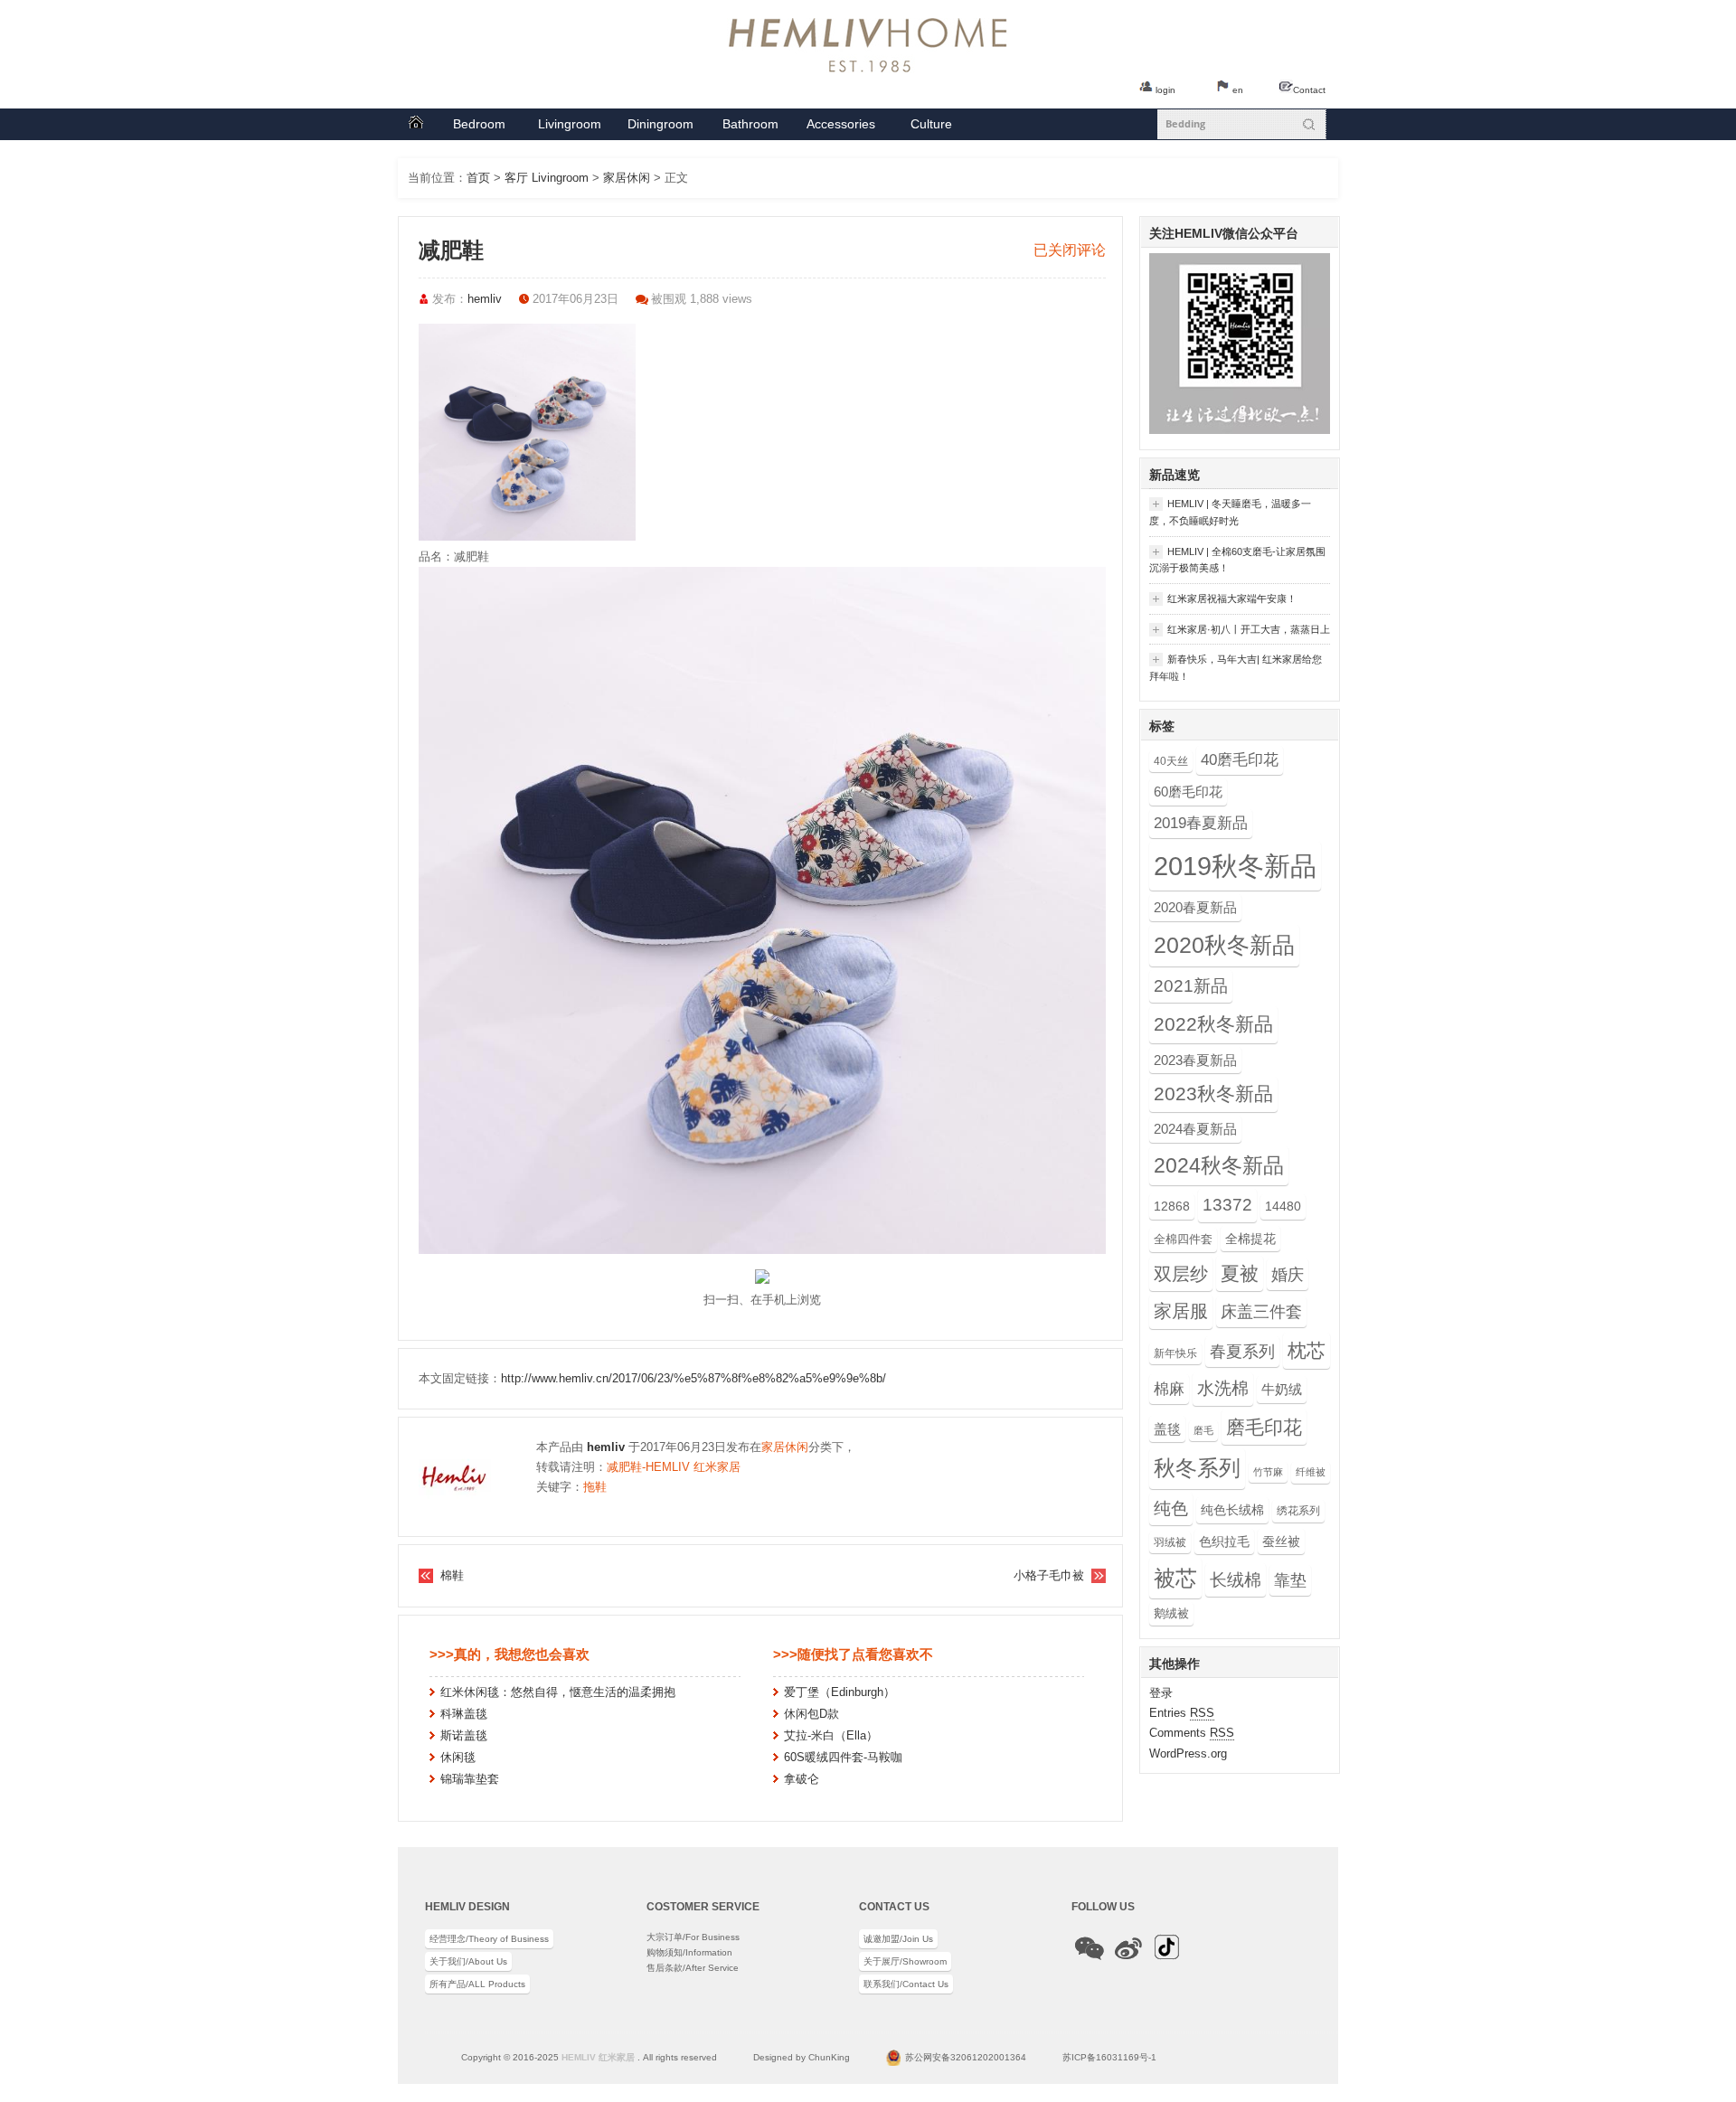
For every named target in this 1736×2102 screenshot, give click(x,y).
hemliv (485, 299)
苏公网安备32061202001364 (966, 2057)
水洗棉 (1223, 1388)
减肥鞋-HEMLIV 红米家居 (674, 1467)
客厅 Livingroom (547, 178)
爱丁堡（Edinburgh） (840, 1692)
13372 (1227, 1205)
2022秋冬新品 (1213, 1024)
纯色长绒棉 (1232, 1510)
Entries (1182, 1713)
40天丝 (1171, 761)
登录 (1161, 1693)
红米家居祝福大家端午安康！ (1223, 599)
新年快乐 (1175, 1353)
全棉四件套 (1183, 1239)
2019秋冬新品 (1235, 866)
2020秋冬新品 (1224, 945)
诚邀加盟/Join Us (898, 1939)
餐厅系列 (660, 128)
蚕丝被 (1281, 1541)
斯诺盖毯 (464, 1735)
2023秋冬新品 (1213, 1093)
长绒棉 (1236, 1579)
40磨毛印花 (1240, 760)
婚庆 (1288, 1274)
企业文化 (931, 128)
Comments (1192, 1733)
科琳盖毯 (464, 1714)
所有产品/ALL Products (477, 1984)
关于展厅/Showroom (905, 1961)
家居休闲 (627, 178)
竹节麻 (1268, 1472)
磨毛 (1203, 1430)
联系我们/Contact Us (906, 1984)
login (1165, 90)
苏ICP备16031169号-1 (1109, 2057)
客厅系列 (570, 128)
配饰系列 (841, 128)
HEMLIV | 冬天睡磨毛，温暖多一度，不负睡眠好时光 (1230, 512)
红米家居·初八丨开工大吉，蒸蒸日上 (1240, 630)
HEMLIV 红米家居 (598, 2057)
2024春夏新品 (1195, 1129)
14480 (1283, 1206)
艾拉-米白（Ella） (831, 1735)
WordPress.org (1188, 1753)
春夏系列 (1242, 1352)
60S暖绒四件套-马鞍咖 (843, 1757)
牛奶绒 (1282, 1389)
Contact (1309, 90)
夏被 (1240, 1273)
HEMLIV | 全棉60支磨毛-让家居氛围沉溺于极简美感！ (1237, 560)
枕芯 (1307, 1351)
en (1238, 90)
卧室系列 (479, 128)
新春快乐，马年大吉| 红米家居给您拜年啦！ (1236, 668)
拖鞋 (595, 1487)
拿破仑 (802, 1779)
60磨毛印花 (1188, 792)
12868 (1172, 1206)
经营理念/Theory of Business (489, 1939)
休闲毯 (458, 1757)
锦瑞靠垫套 (470, 1779)
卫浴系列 (750, 128)
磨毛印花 (1264, 1427)
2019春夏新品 (1201, 823)
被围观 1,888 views (702, 299)
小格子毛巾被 (1049, 1575)
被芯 (1175, 1578)
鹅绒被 (1171, 1613)
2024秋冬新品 (1219, 1165)
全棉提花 (1250, 1239)
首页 (416, 124)
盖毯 (1167, 1429)
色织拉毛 (1224, 1541)
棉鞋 (452, 1575)
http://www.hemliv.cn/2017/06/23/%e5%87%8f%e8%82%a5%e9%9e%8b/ (693, 1378)
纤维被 (1311, 1472)
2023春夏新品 (1195, 1060)
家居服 (1181, 1311)
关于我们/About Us (468, 1961)
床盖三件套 (1261, 1312)
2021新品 (1191, 986)
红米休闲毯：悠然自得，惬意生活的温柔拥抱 (558, 1692)
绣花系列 (1298, 1511)
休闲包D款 (811, 1714)
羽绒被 (1170, 1542)
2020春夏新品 (1195, 907)
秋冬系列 (1197, 1468)
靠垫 (1290, 1580)
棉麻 (1169, 1389)
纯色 (1171, 1508)
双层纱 (1181, 1274)
